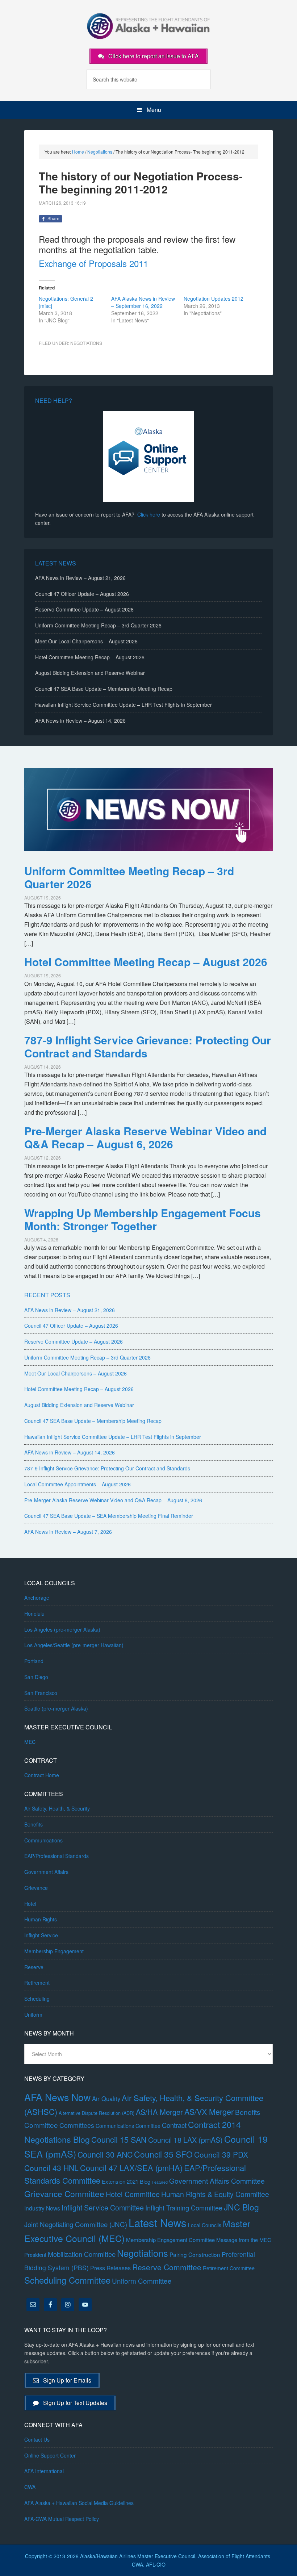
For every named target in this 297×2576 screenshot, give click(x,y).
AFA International (44, 2471)
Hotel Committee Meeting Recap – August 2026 (90, 657)
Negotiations (86, 343)
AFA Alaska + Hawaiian (148, 25)
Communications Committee (128, 2126)
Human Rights (41, 1919)
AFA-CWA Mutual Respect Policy (62, 2519)
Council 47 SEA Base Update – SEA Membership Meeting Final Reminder (109, 1516)
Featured (160, 2182)
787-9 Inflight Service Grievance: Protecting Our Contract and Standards (148, 1046)
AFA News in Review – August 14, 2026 (80, 721)
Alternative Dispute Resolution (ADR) (97, 2113)
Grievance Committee (64, 2193)
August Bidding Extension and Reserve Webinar (90, 673)
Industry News (42, 2208)
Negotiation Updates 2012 (214, 298)
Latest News (158, 2222)
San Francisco (41, 1693)
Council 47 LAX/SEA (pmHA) (131, 2168)
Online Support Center (50, 2455)
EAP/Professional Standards (57, 1856)
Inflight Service (41, 1935)
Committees (77, 2125)
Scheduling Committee (67, 2280)
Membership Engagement (54, 1951)
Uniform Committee (142, 2281)
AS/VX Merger (209, 2111)
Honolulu (34, 1613)
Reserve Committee (167, 2267)
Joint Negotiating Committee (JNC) (76, 2224)
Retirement (37, 1983)
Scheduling (37, 1999)
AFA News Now (57, 2097)
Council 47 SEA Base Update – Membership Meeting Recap (104, 689)
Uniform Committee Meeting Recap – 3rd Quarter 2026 (98, 625)
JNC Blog (241, 2207)
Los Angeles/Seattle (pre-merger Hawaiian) (74, 1645)
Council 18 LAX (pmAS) (185, 2140)
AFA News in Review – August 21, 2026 (80, 578)
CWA (30, 2487)
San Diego (36, 1677)
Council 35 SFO (163, 2154)
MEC (30, 1742)
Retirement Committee (229, 2268)
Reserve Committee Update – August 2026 (84, 609)
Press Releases (110, 2268)
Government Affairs (46, 1872)
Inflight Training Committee (184, 2208)
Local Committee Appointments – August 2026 (78, 1484)
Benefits (34, 1824)
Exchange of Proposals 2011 (93, 263)
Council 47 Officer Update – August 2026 (82, 594)
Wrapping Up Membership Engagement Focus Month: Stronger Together (143, 1219)
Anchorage (37, 1598)
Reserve (34, 1967)
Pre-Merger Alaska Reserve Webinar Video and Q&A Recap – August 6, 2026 (145, 1137)
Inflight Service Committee (103, 2207)
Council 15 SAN (119, 2139)
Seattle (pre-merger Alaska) (56, 1708)
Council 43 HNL (51, 2168)
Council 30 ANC (105, 2154)
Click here (149, 514)
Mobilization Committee (82, 2254)
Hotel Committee (133, 2194)
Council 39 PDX (221, 2154)
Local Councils (205, 2225)
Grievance (36, 1888)
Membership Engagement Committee (170, 2240)
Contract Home (42, 1775)
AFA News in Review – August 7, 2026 (68, 1532)
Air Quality (106, 2099)
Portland (34, 1661)
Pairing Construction (195, 2254)
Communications (43, 1840)
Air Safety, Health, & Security (57, 1808)
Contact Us (37, 2439)
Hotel (30, 1904)
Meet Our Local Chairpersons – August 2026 (86, 641)
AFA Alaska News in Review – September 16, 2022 (143, 302)
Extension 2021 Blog (126, 2181)
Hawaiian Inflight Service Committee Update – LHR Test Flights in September (124, 705)
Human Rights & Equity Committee (215, 2194)
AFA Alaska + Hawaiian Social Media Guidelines (79, 2503)
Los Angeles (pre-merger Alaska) (62, 1629)
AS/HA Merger (159, 2112)
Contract (174, 2125)
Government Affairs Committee (217, 2181)
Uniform (33, 2015)
